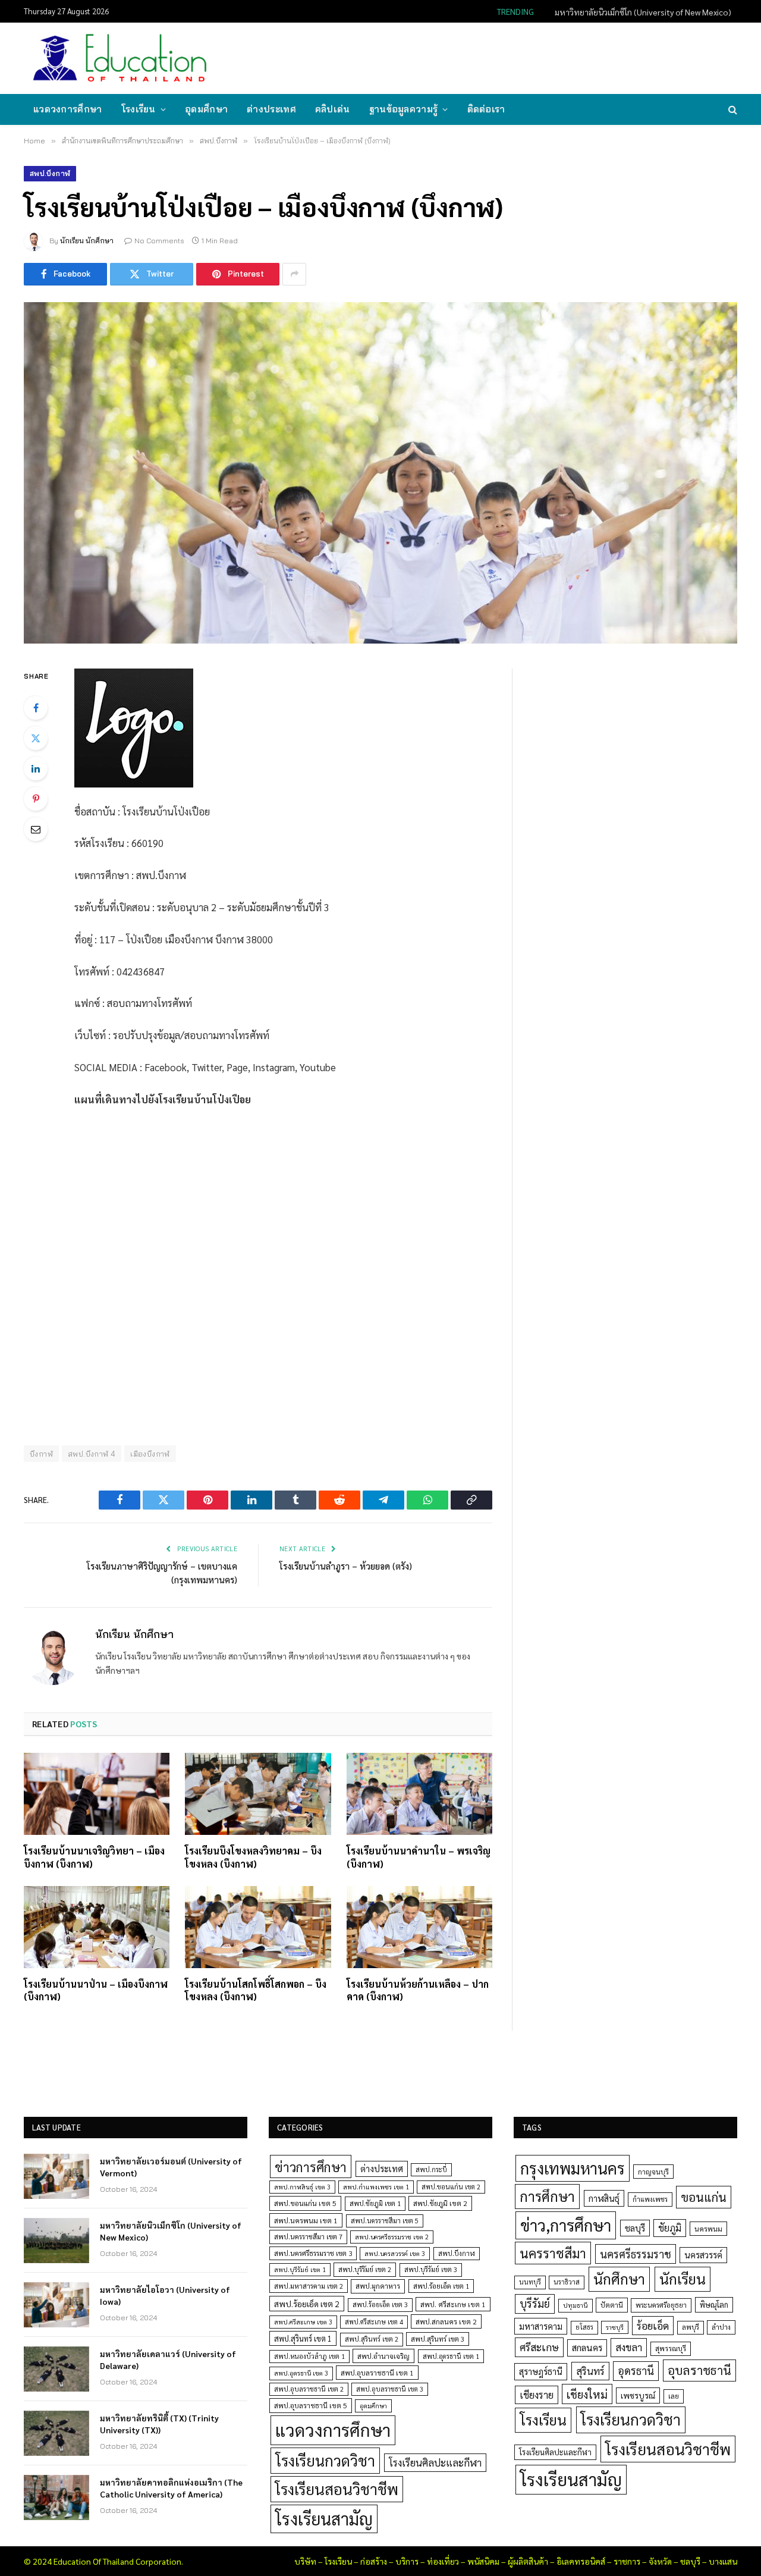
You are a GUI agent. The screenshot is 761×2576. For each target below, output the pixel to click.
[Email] (36, 829)
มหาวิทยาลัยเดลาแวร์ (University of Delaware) (168, 2359)
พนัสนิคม (483, 2561)
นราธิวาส (567, 2282)
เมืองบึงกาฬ (150, 1454)
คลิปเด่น (333, 109)
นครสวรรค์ (703, 2255)
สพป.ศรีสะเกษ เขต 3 (303, 2322)
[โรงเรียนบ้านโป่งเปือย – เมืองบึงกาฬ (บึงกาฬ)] (380, 473)
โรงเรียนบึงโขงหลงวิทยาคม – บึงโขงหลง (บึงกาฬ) (253, 1857)
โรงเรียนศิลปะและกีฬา (435, 2462)
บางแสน (723, 2561)
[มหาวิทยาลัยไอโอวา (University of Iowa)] (56, 2305)
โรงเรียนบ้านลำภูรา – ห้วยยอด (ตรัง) (346, 1566)
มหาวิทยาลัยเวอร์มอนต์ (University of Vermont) (171, 2167)
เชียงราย (537, 2395)
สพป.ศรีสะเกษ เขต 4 (374, 2322)
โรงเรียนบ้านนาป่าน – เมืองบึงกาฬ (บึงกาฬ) (96, 1990)
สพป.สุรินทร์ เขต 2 (372, 2339)
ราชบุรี (615, 2327)
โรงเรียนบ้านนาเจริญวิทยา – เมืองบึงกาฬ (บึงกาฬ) (94, 1857)
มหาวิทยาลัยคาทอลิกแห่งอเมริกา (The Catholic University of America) (171, 2488)
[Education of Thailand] (120, 58)
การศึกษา (547, 2196)
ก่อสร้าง (374, 2561)
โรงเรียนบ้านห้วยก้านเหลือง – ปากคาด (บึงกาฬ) (418, 1990)
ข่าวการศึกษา (311, 2166)
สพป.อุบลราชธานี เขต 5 (311, 2405)
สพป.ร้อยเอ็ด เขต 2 (307, 2304)
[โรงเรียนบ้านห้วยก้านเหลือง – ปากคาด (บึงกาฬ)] (419, 1927)
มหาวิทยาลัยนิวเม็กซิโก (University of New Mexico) (643, 12)
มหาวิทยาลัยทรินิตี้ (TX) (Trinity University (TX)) (159, 2424)
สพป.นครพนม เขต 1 (306, 2220)
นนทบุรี (530, 2282)
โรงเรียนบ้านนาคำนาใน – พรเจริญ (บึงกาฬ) (419, 1857)
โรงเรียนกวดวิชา (325, 2460)
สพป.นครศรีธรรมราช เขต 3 (313, 2253)
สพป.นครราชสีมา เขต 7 (308, 2237)
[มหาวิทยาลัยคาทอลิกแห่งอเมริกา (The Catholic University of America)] (56, 2497)
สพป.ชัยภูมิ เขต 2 (440, 2203)
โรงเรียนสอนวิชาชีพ (337, 2489)
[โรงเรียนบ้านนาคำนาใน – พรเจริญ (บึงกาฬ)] (419, 1794)
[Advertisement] (520, 57)
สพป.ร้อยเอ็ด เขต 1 (441, 2286)
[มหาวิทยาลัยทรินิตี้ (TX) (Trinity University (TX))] (56, 2433)
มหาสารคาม (541, 2326)
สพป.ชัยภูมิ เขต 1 (375, 2203)
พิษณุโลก (714, 2304)
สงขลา (629, 2347)
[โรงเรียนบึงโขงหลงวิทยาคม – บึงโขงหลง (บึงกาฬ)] (258, 1794)
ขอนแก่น (704, 2197)
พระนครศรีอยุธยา (661, 2305)
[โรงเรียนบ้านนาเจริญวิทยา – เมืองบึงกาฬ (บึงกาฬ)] (97, 1794)
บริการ (407, 2561)
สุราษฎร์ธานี (541, 2371)
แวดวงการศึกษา (68, 109)
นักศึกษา (619, 2279)
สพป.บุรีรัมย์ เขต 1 (300, 2269)
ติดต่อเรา (486, 109)
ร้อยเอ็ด (653, 2325)
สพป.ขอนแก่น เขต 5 (305, 2203)
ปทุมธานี (576, 2305)
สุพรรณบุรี (671, 2348)
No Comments (159, 241)
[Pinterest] (36, 799)
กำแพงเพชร (650, 2199)
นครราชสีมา (553, 2253)
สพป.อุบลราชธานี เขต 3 (390, 2389)
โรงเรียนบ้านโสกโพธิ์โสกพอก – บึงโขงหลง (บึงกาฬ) (256, 1990)
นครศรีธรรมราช (636, 2254)
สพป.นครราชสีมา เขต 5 (385, 2221)
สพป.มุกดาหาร (378, 2286)
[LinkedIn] (36, 768)
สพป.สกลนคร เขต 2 (446, 2321)
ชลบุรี (635, 2228)
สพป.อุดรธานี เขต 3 (301, 2373)
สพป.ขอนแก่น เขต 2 (451, 2187)
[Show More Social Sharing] (294, 274)
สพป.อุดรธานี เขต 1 (451, 2356)
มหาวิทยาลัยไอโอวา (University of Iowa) (165, 2295)
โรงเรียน (139, 109)
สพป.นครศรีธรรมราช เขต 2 (392, 2237)
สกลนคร (587, 2348)
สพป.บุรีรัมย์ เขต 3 (431, 2269)
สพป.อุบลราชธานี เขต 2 (309, 2389)
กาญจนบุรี (653, 2172)
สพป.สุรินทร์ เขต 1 (303, 2338)
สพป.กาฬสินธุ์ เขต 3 (302, 2187)
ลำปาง (721, 2327)
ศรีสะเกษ (539, 2347)
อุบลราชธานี (699, 2370)
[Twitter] (36, 738)
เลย (674, 2396)
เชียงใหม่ (587, 2394)
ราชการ (627, 2561)
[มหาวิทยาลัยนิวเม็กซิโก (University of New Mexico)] (56, 2241)
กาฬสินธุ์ (604, 2198)
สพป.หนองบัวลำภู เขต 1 (309, 2356)
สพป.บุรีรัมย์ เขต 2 (365, 2269)
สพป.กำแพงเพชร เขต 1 (376, 2187)
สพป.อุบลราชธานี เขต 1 (377, 2373)
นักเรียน (683, 2279)
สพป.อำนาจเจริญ (383, 2356)
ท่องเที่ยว (443, 2561)
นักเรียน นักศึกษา (87, 241)
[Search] (732, 110)
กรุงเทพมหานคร (573, 2168)
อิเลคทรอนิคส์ (581, 2561)
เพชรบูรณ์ (638, 2395)
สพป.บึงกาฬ (50, 173)
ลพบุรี (691, 2327)
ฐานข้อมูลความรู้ (404, 109)
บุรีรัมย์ (535, 2303)
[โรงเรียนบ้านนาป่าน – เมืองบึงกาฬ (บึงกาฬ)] (97, 1927)
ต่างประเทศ (271, 109)
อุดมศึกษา (206, 109)
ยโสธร (584, 2327)
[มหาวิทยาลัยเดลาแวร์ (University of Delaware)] (56, 2369)
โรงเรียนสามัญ (324, 2519)
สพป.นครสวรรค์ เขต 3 (395, 2253)
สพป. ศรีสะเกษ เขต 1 (453, 2304)
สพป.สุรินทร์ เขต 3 (438, 2339)
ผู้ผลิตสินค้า (528, 2561)
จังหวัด (660, 2561)
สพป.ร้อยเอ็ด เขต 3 (380, 2304)
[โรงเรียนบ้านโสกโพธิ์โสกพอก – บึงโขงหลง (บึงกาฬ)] (258, 1927)
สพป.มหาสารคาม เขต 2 (309, 2286)
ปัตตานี (612, 2305)
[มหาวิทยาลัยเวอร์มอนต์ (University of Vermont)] (56, 2176)
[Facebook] (36, 708)
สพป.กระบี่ (431, 2169)
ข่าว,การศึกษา (566, 2225)
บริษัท (305, 2561)
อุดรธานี (636, 2371)
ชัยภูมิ (670, 2228)
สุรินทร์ (590, 2371)
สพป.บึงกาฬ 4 (92, 1454)
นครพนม (708, 2229)
